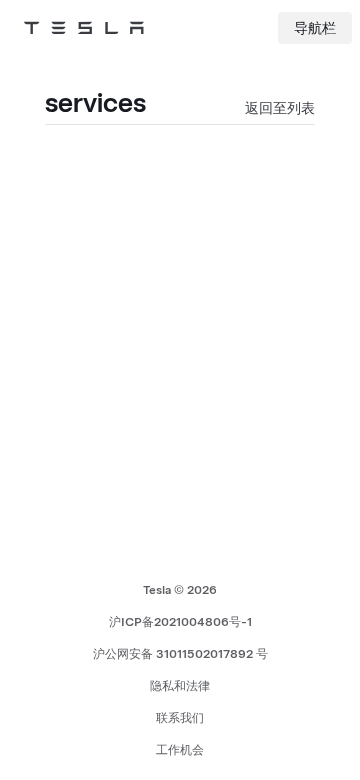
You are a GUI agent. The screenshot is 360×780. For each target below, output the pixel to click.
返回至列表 (280, 108)
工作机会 (180, 750)
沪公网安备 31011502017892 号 (180, 654)
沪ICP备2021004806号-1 (180, 622)
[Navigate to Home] (84, 28)
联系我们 (180, 718)
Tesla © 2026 (180, 590)
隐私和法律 (180, 686)
